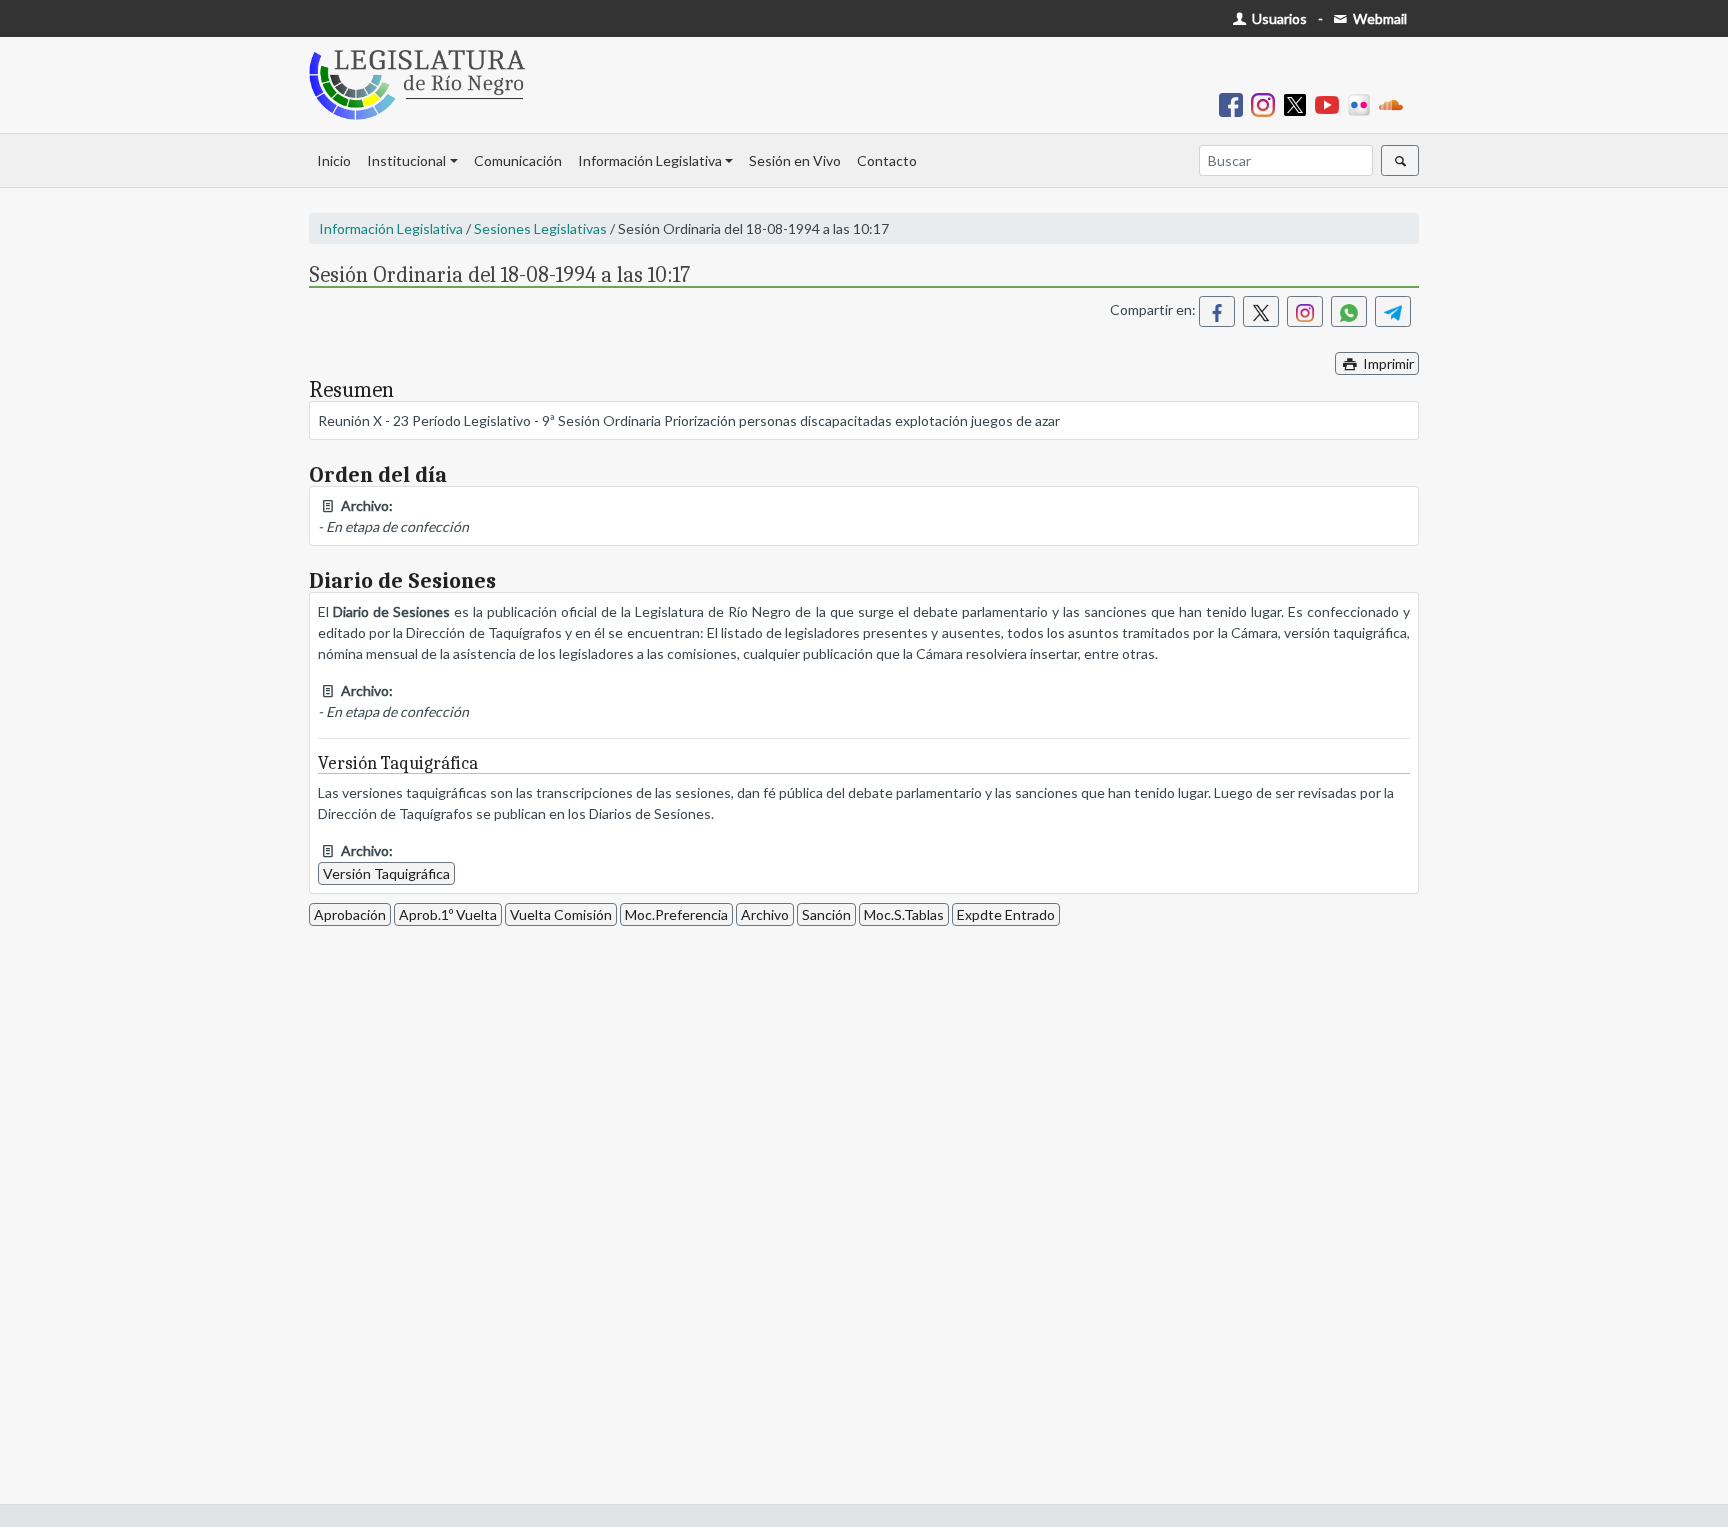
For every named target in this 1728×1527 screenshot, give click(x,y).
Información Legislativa (650, 160)
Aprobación (350, 914)
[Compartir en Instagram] (1305, 311)
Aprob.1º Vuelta (448, 914)
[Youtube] (1331, 103)
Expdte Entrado (1006, 914)
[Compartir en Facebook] (1217, 311)
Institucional (406, 160)
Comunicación (518, 160)
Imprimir (1387, 363)
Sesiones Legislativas (540, 228)
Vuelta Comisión (561, 914)
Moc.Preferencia (676, 914)
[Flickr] (1363, 103)
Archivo (765, 914)
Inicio (334, 160)
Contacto (887, 160)
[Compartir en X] (1261, 311)
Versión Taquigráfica (386, 873)
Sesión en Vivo (795, 160)
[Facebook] (1235, 103)
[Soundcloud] (1395, 103)
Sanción (826, 914)
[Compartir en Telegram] (1393, 311)
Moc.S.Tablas (904, 914)
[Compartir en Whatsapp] (1349, 311)
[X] (1299, 103)
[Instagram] (1267, 103)
